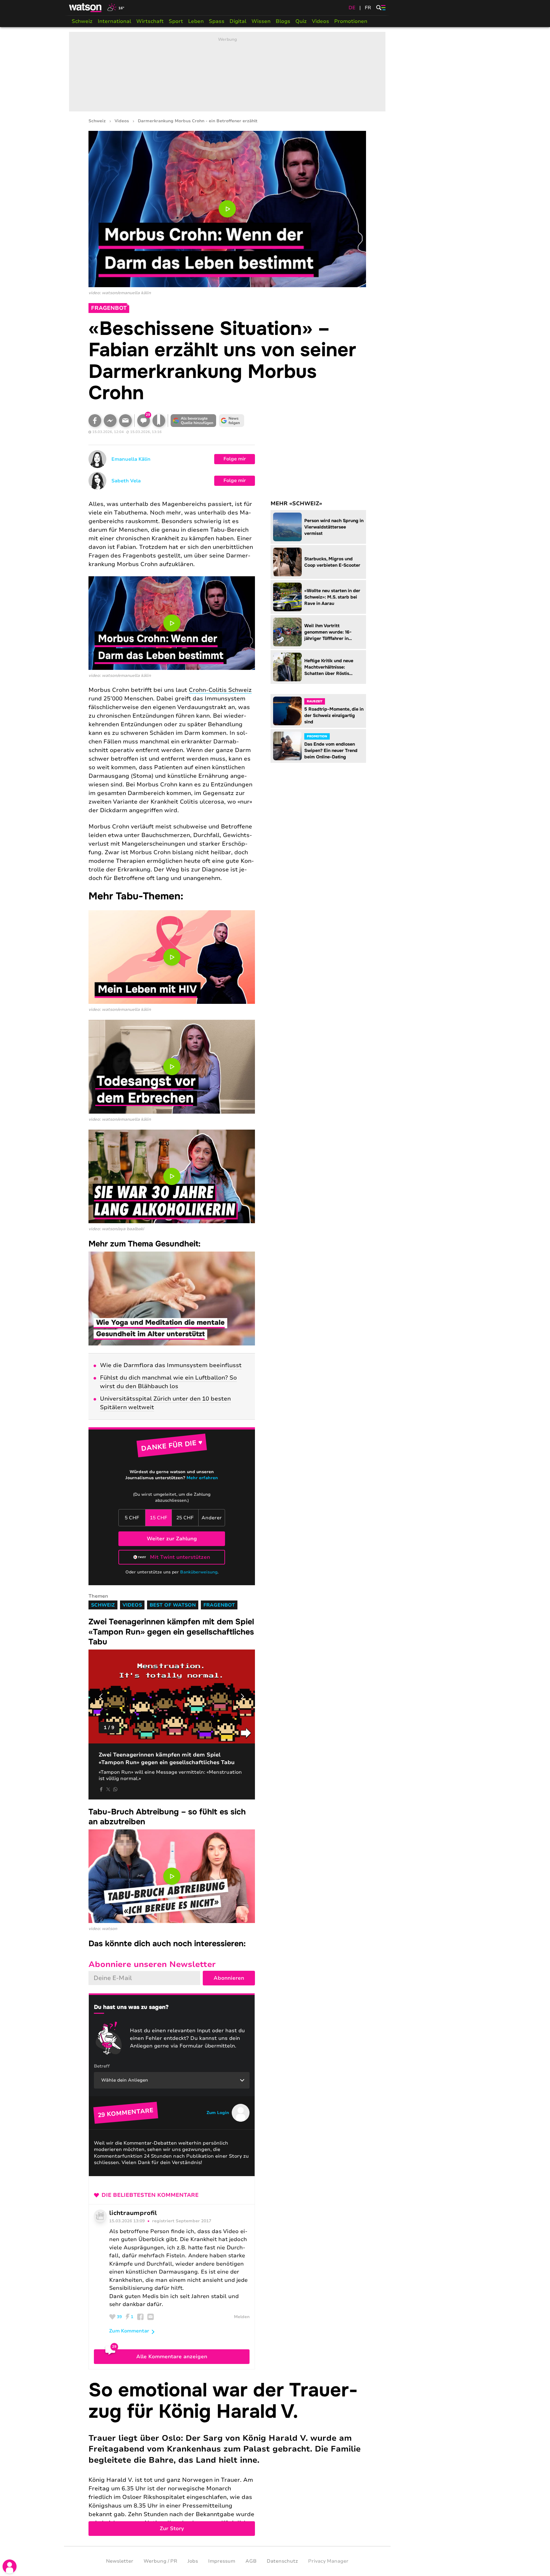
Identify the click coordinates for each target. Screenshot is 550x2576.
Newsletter (120, 2561)
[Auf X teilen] (108, 1789)
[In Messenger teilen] (110, 421)
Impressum (222, 2561)
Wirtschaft (150, 21)
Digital (238, 21)
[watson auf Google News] (232, 421)
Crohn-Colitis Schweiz (220, 690)
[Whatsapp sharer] (115, 1789)
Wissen (261, 21)
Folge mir (235, 459)
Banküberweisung (199, 1572)
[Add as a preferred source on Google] (194, 421)
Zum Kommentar (129, 2331)
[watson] (86, 8)
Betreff (102, 2066)
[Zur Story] (227, 2458)
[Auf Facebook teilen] (95, 421)
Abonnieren (229, 1978)
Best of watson (173, 1605)
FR (368, 8)
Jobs (193, 2561)
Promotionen (351, 21)
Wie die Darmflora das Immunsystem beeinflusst (171, 1365)
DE (352, 8)
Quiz (301, 21)
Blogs (283, 21)
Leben (196, 21)
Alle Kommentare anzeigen (172, 2357)
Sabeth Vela (126, 481)
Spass (217, 21)
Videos (321, 21)
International (114, 21)
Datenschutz (282, 2561)
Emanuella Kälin (131, 459)
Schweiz (82, 21)
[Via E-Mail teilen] (125, 421)
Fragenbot (219, 1605)
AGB (251, 2561)
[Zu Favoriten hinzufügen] (159, 421)
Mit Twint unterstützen (180, 1557)
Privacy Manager (328, 2561)
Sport (176, 21)
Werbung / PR (160, 2561)
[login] (10, 2566)
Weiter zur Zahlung (172, 1539)
